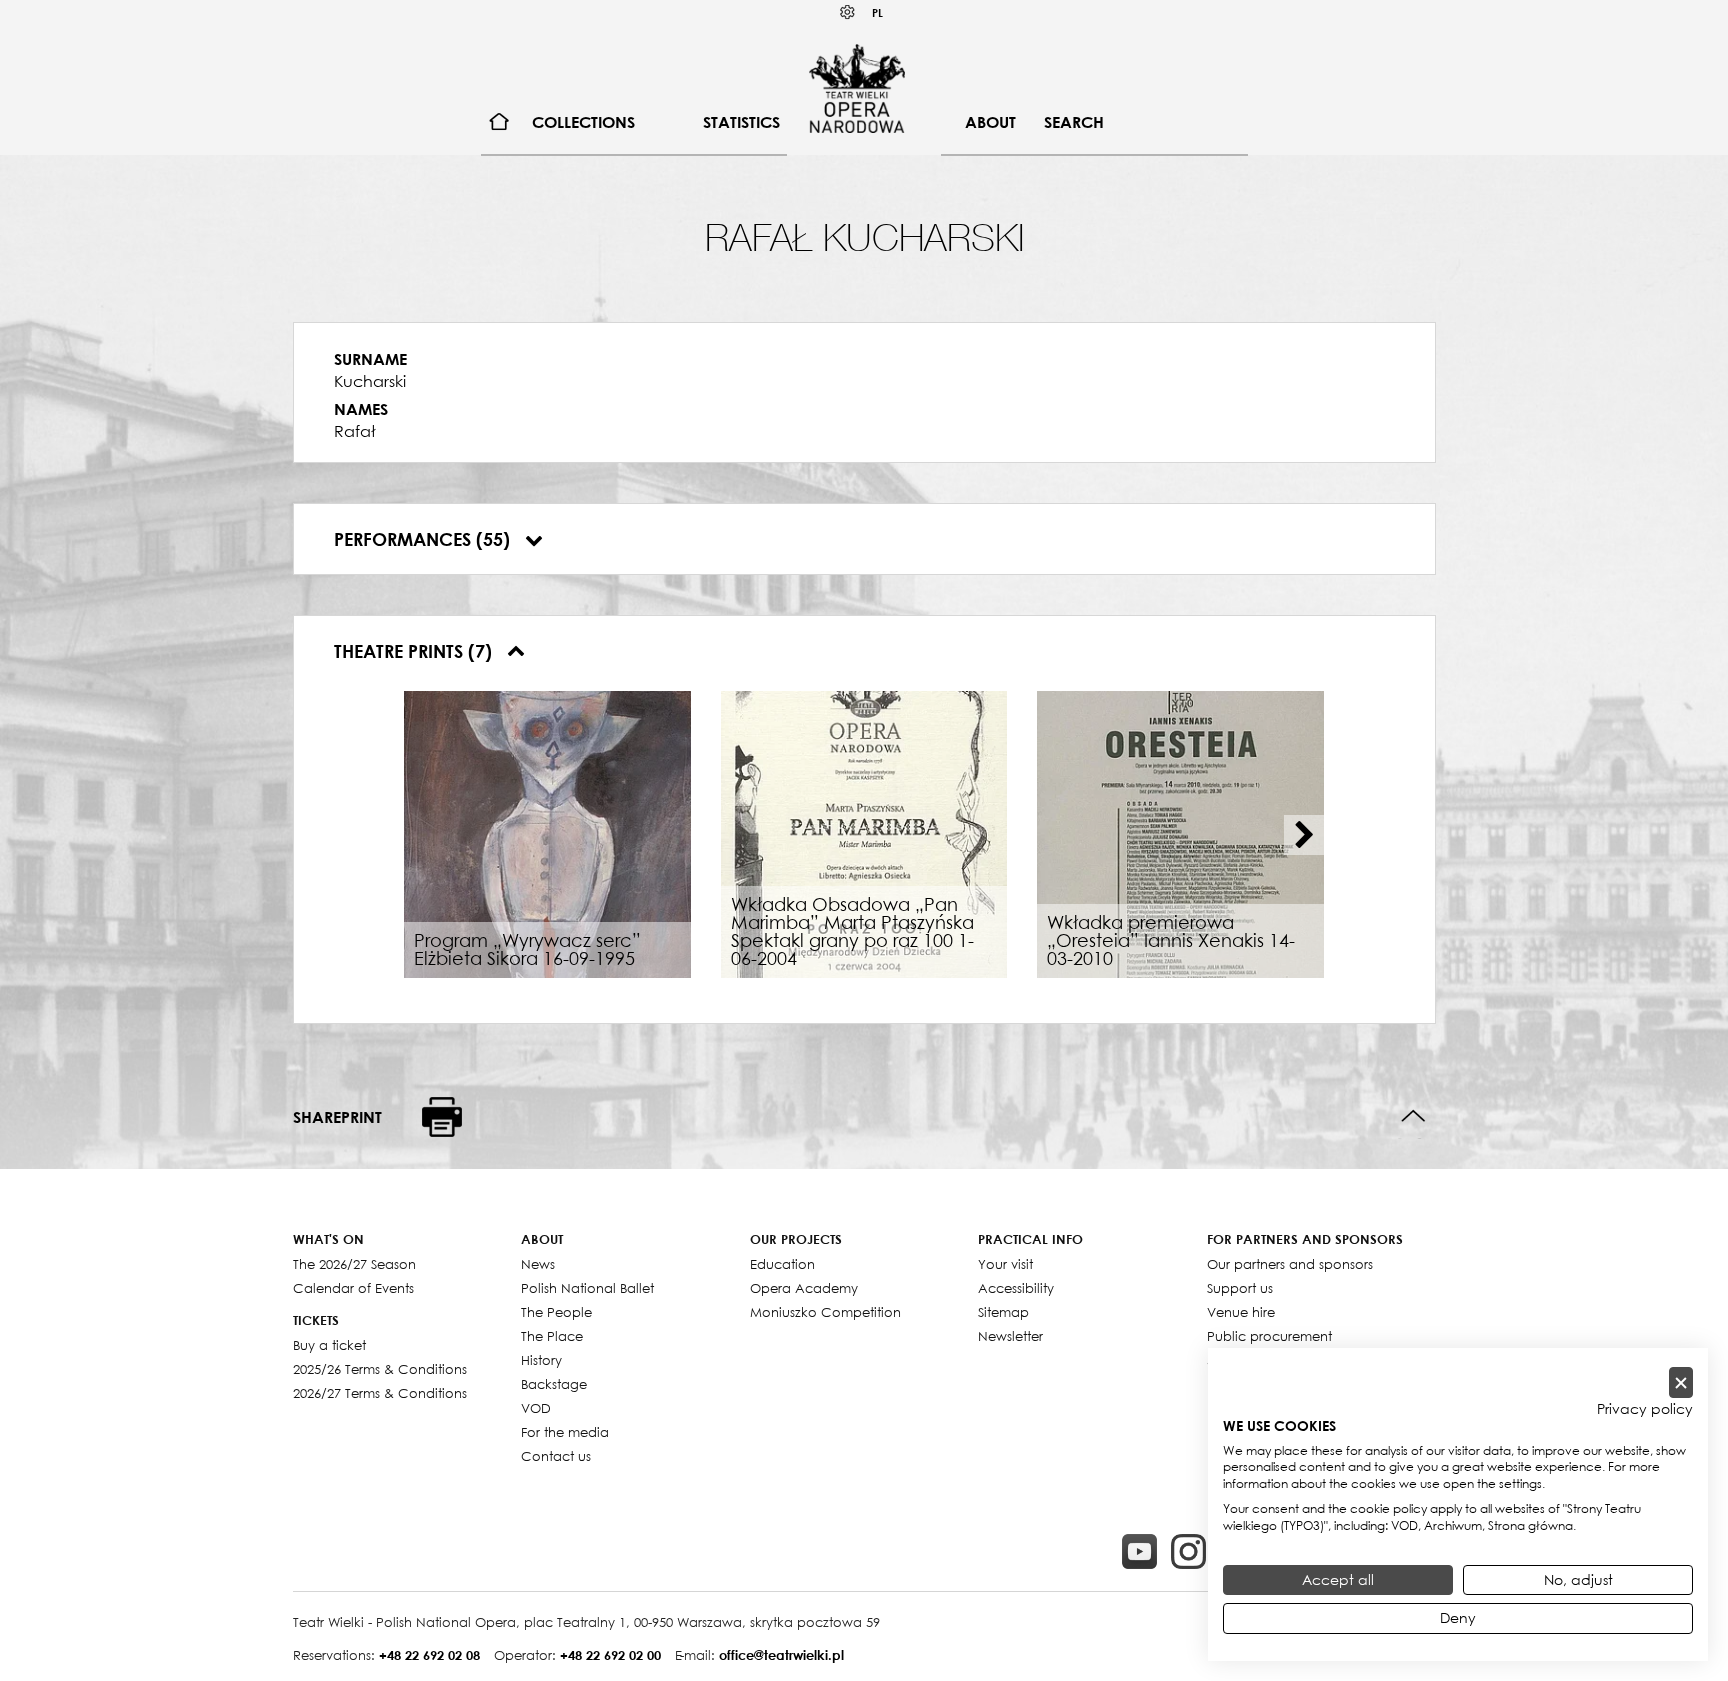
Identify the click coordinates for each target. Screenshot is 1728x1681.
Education (782, 1264)
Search (1074, 122)
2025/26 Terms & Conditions (380, 1369)
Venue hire (1241, 1312)
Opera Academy (804, 1288)
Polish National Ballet (587, 1288)
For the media (565, 1432)
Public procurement (1269, 1336)
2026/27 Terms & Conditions (380, 1393)
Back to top (1413, 1116)
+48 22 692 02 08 (429, 1655)
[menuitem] (499, 122)
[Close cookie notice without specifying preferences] (1681, 1382)
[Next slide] (1304, 835)
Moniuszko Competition (825, 1312)
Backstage (554, 1384)
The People (556, 1312)
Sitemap (1003, 1312)
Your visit (1005, 1264)
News (538, 1264)
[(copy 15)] (1139, 1551)
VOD (536, 1408)
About (990, 122)
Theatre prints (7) (415, 651)
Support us (1240, 1288)
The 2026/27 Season (354, 1264)
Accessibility (1016, 1288)
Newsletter (1010, 1336)
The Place (552, 1336)
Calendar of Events (353, 1288)
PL (877, 12)
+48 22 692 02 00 (610, 1655)
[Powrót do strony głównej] (857, 88)
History (541, 1360)
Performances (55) (424, 539)
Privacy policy (1645, 1409)
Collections (583, 122)
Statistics (741, 122)
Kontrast (848, 12)
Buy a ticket (329, 1345)
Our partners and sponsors (1290, 1264)
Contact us (556, 1456)
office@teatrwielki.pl (781, 1655)
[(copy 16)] (1188, 1551)
